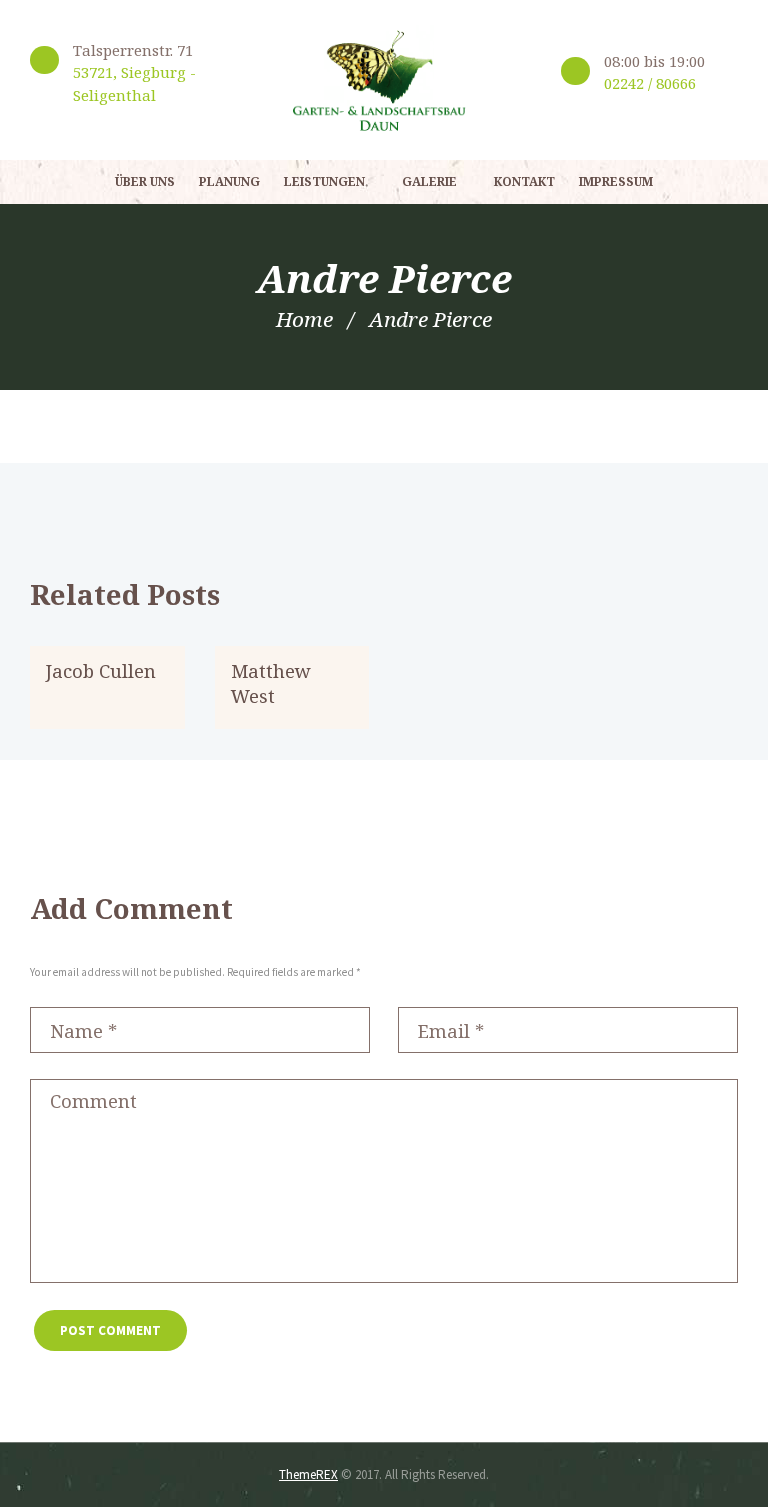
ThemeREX (308, 1474)
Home (304, 319)
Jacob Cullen (101, 670)
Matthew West (271, 683)
